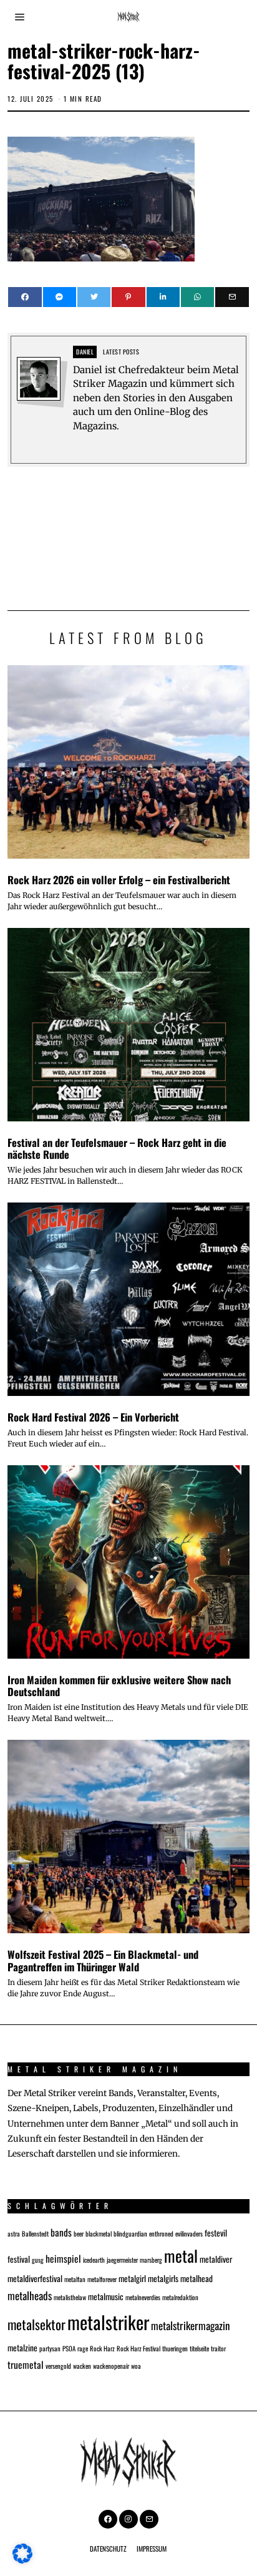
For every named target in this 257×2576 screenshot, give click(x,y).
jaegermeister (122, 2260)
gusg (38, 2260)
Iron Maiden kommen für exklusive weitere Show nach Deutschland (119, 1686)
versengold (58, 2366)
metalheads (30, 2295)
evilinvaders (189, 2233)
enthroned (161, 2233)
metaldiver (216, 2259)
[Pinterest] (128, 297)
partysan (50, 2348)
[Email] (232, 297)
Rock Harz (102, 2348)
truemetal (26, 2364)
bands (61, 2232)
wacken (82, 2366)
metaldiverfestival (35, 2278)
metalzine (22, 2348)
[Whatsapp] (197, 297)
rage (83, 2348)
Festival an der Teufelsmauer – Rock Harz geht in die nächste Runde (117, 1149)
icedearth (94, 2260)
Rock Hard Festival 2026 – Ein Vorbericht (93, 1417)
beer (79, 2233)
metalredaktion (180, 2297)
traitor (218, 2348)
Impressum (152, 2549)
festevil (216, 2233)
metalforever (102, 2279)
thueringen (175, 2348)
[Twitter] (94, 297)
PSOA (69, 2348)
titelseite (199, 2348)
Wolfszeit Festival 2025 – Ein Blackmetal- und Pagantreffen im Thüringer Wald (103, 1960)
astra (14, 2233)
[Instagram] (128, 2519)
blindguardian (130, 2233)
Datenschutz (108, 2549)
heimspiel (63, 2258)
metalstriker (108, 2322)
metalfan (75, 2279)
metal (181, 2255)
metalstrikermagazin (191, 2325)
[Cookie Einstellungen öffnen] (22, 2560)
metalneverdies (143, 2297)
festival (19, 2259)
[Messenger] (60, 297)
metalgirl (132, 2278)
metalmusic (106, 2296)
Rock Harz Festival (138, 2348)
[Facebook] (25, 297)
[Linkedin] (163, 297)
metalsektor (36, 2324)
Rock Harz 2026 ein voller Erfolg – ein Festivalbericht (119, 880)
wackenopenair (111, 2366)
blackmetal (99, 2233)
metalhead (196, 2278)
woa (136, 2366)
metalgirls (163, 2278)
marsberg (151, 2260)
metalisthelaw (70, 2297)
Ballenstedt (35, 2233)
